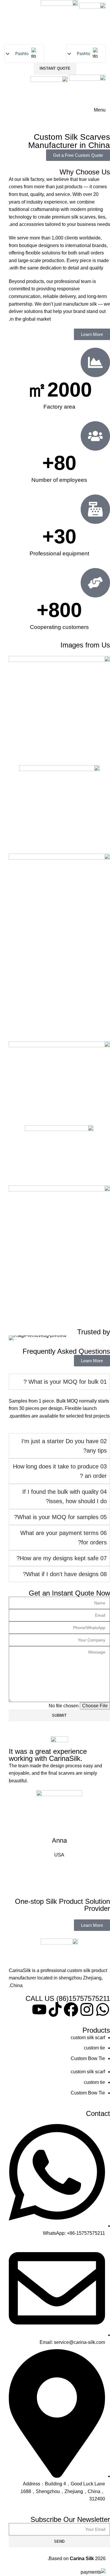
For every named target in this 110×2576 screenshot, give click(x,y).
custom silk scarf (88, 2038)
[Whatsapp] (103, 2009)
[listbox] (24, 54)
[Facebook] (71, 2009)
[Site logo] (92, 14)
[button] (15, 1338)
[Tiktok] (55, 2009)
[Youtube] (39, 2009)
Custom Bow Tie (88, 2058)
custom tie (94, 2048)
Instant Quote (55, 68)
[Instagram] (87, 2009)
